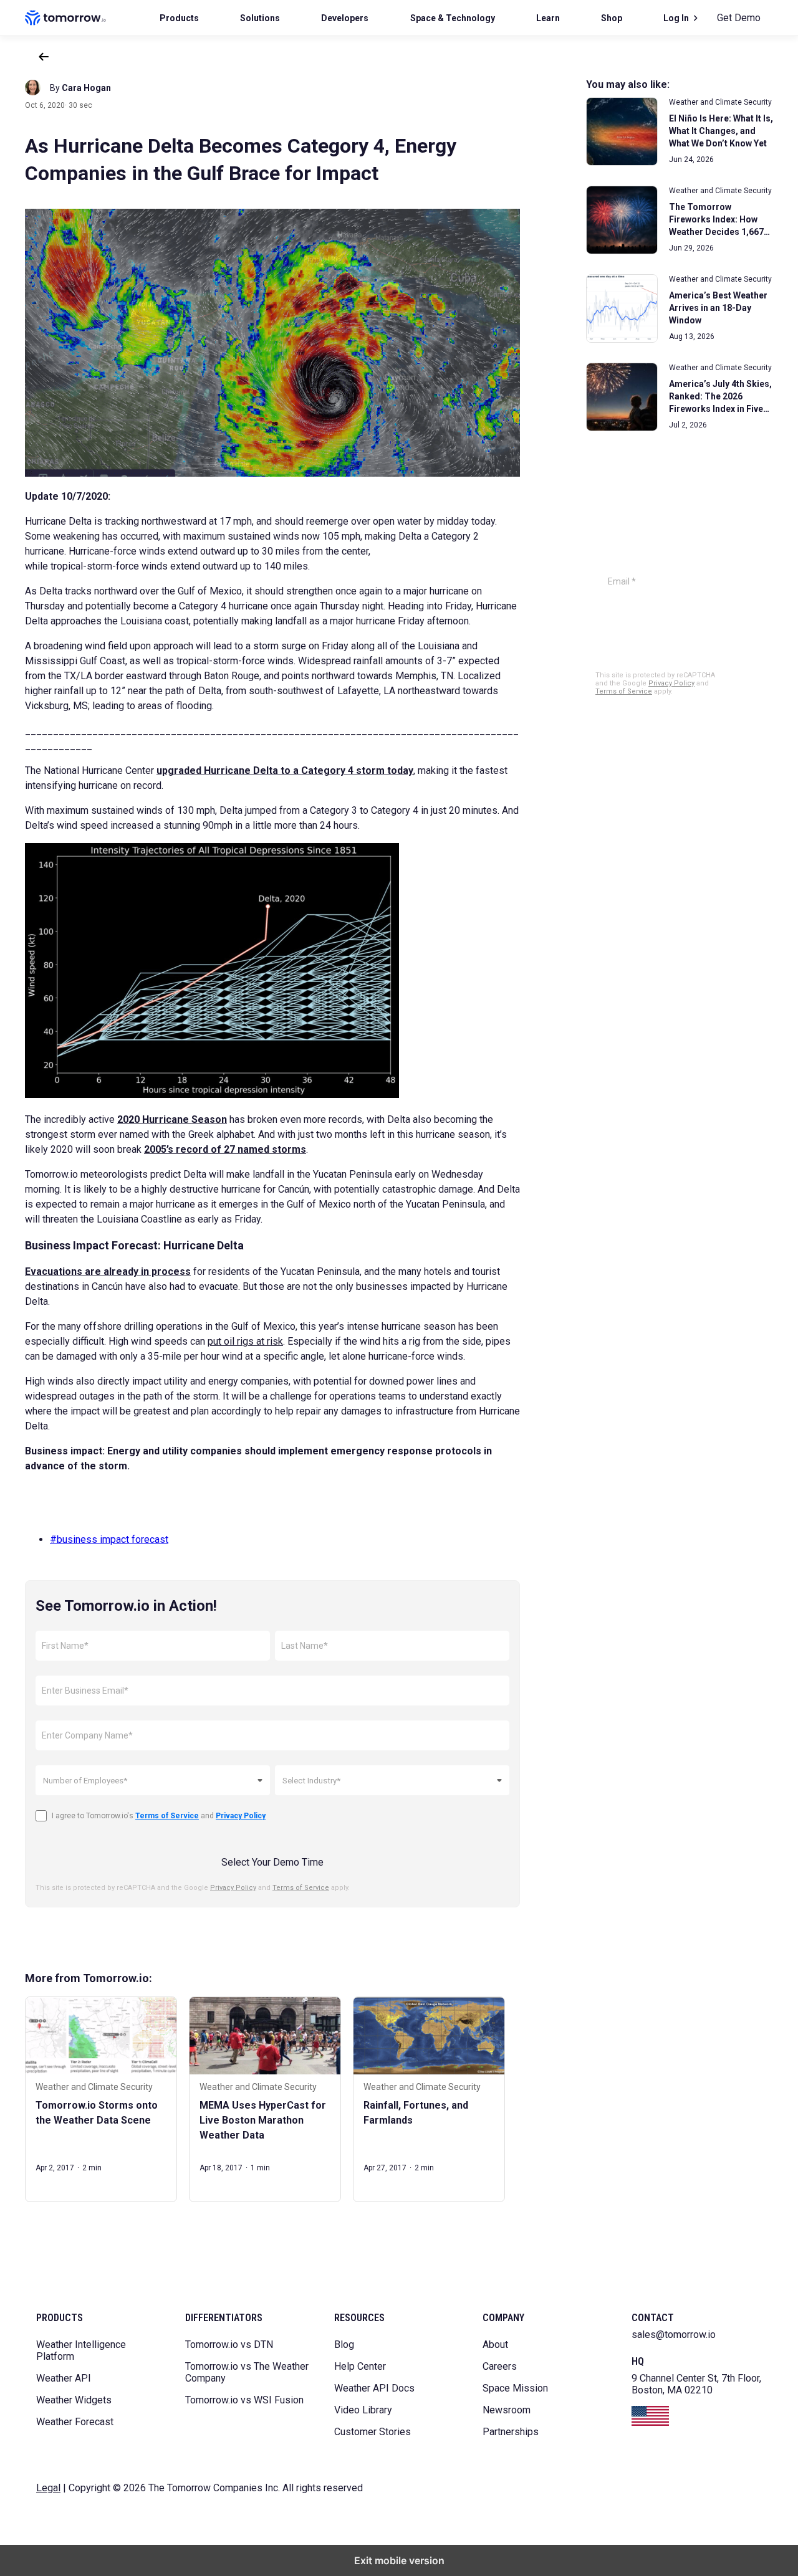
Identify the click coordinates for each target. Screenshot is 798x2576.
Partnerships (511, 2432)
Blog (344, 2345)
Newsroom (507, 2410)
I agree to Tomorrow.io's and (159, 1816)
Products (179, 18)
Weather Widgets (74, 2400)
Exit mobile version (399, 2560)
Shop (612, 18)
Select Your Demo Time (272, 1862)
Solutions (260, 18)
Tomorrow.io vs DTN (229, 2345)
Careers (500, 2366)
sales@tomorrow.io (674, 2335)
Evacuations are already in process (108, 1271)
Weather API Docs (374, 2388)
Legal (48, 2488)
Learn (548, 18)
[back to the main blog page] (44, 57)
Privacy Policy (233, 1888)
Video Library (363, 2410)
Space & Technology (453, 18)
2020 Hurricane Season (172, 1119)
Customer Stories (373, 2432)
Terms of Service (301, 1888)
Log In (676, 18)
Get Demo (739, 18)
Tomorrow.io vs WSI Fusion (244, 2400)
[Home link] (65, 18)
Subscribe (661, 618)
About (495, 2345)
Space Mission (515, 2388)
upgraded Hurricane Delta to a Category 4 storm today (285, 770)
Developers (345, 18)
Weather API (64, 2378)
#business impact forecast (109, 1539)
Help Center (360, 2366)
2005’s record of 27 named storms (225, 1149)
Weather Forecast (75, 2422)
